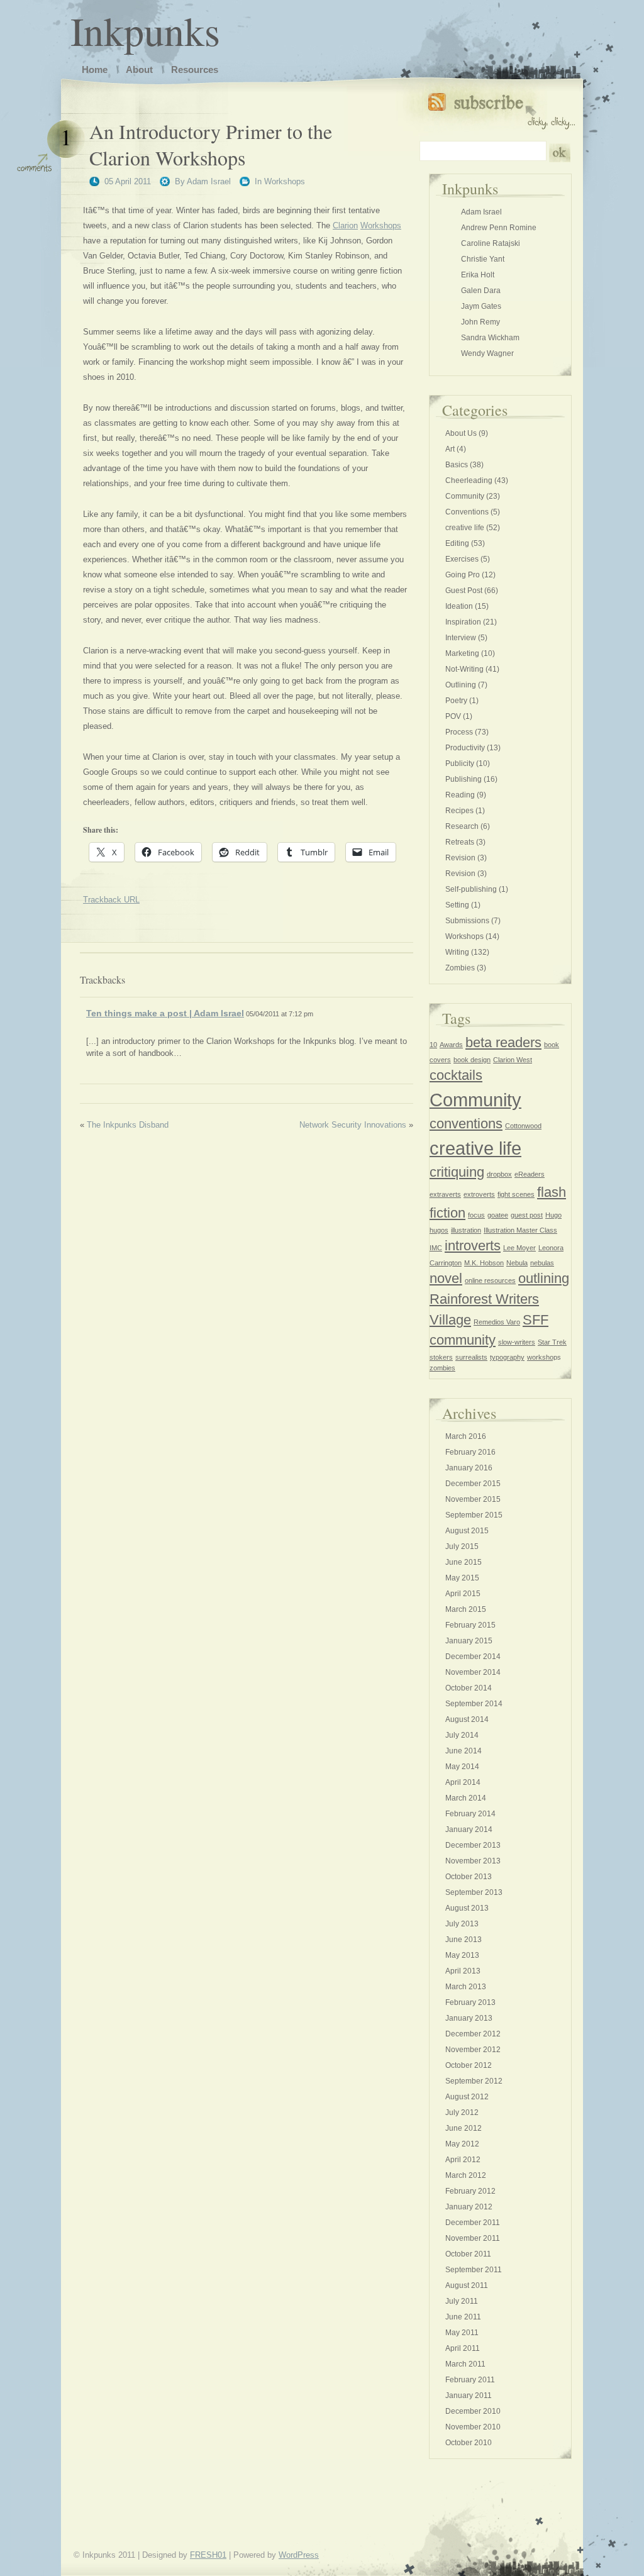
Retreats (460, 842)
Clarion (345, 225)
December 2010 (473, 2411)
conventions (466, 1124)
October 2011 (468, 2254)
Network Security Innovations (353, 1125)
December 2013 (473, 1845)
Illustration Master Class (520, 1230)
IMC (436, 1248)
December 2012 (473, 2034)
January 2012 (469, 2207)
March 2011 (465, 2364)
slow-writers (517, 1342)
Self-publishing (471, 889)
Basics (457, 465)
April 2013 (463, 1971)
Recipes (459, 811)
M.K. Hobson (484, 1263)
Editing (457, 543)
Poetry (456, 701)
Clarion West (513, 1060)
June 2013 (464, 1940)
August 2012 (467, 2097)
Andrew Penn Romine (499, 228)
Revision (460, 858)
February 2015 (470, 1625)
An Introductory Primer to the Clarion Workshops (211, 144)
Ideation (459, 606)
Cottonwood (523, 1126)
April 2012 (463, 2160)
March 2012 (466, 2175)
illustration (466, 1230)
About (139, 69)
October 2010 (469, 2443)
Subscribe (502, 108)
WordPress (299, 2555)
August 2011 (467, 2285)
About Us (461, 433)
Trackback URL (111, 900)
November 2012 (473, 2050)
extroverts (479, 1194)
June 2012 (464, 2128)
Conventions (467, 512)
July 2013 (462, 1924)
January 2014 (469, 1829)
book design (472, 1060)
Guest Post (464, 591)
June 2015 (464, 1562)
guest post (527, 1215)
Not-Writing (464, 669)
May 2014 (462, 1767)
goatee (498, 1215)
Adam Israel (209, 181)
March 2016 (466, 1436)
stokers (441, 1357)
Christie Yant (483, 259)
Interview (461, 638)
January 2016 (469, 1468)
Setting (457, 905)
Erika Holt (478, 275)
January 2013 (469, 2018)
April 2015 (463, 1594)
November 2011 (473, 2238)
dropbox (499, 1174)
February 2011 (470, 2380)
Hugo (553, 1215)
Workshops (285, 181)
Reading (460, 795)
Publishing (464, 779)
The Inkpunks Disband (128, 1125)
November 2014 (473, 1672)
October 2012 (469, 2065)
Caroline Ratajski (491, 243)
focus (476, 1215)
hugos (439, 1230)
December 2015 (473, 1484)
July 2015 (462, 1546)
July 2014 (462, 1735)
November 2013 (473, 1861)
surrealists (471, 1357)
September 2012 (474, 2081)
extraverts (445, 1194)
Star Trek (552, 1342)
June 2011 (463, 2317)
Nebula (517, 1263)
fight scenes (516, 1194)
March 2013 (466, 1987)
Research (462, 826)
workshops (544, 1357)
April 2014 (463, 1782)
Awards (451, 1045)
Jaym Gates (481, 306)
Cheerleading (469, 480)
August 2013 (467, 1908)
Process (459, 732)
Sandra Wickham (490, 338)
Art (450, 449)
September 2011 (474, 2270)
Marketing (462, 653)
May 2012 (462, 2144)
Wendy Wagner (487, 353)
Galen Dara (481, 291)
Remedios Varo (497, 1322)
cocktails (456, 1075)
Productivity (465, 748)
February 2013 (470, 2002)
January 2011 (469, 2396)
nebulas (542, 1263)
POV (453, 716)
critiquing (457, 1172)
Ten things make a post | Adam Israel (165, 1013)
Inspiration (463, 622)
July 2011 (462, 2301)
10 (433, 1045)
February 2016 (470, 1452)
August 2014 (467, 1719)
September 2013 (474, 1892)
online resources (490, 1280)
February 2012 (470, 2191)
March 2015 (466, 1609)
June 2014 (464, 1751)
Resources (195, 69)
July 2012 (462, 2112)
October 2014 (469, 1688)
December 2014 (473, 1657)
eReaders (530, 1174)
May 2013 (462, 1955)
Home (95, 69)
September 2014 (474, 1704)
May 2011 (462, 2333)
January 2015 (469, 1641)
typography (507, 1357)
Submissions (467, 921)
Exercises (462, 559)
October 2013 (469, 1877)
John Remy (480, 322)
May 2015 (462, 1578)
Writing (457, 952)
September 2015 (474, 1515)
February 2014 (470, 1814)
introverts (473, 1246)
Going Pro (463, 575)
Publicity (460, 763)
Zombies (460, 968)
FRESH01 (208, 2555)
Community (465, 496)
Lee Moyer (519, 1248)
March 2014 (466, 1798)
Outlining (461, 685)
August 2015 (467, 1531)
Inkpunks (145, 30)
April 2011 (463, 2348)
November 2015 (473, 1499)
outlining (544, 1278)
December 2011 (473, 2223)
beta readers (503, 1042)
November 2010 (473, 2427)
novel (446, 1278)
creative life (465, 528)
